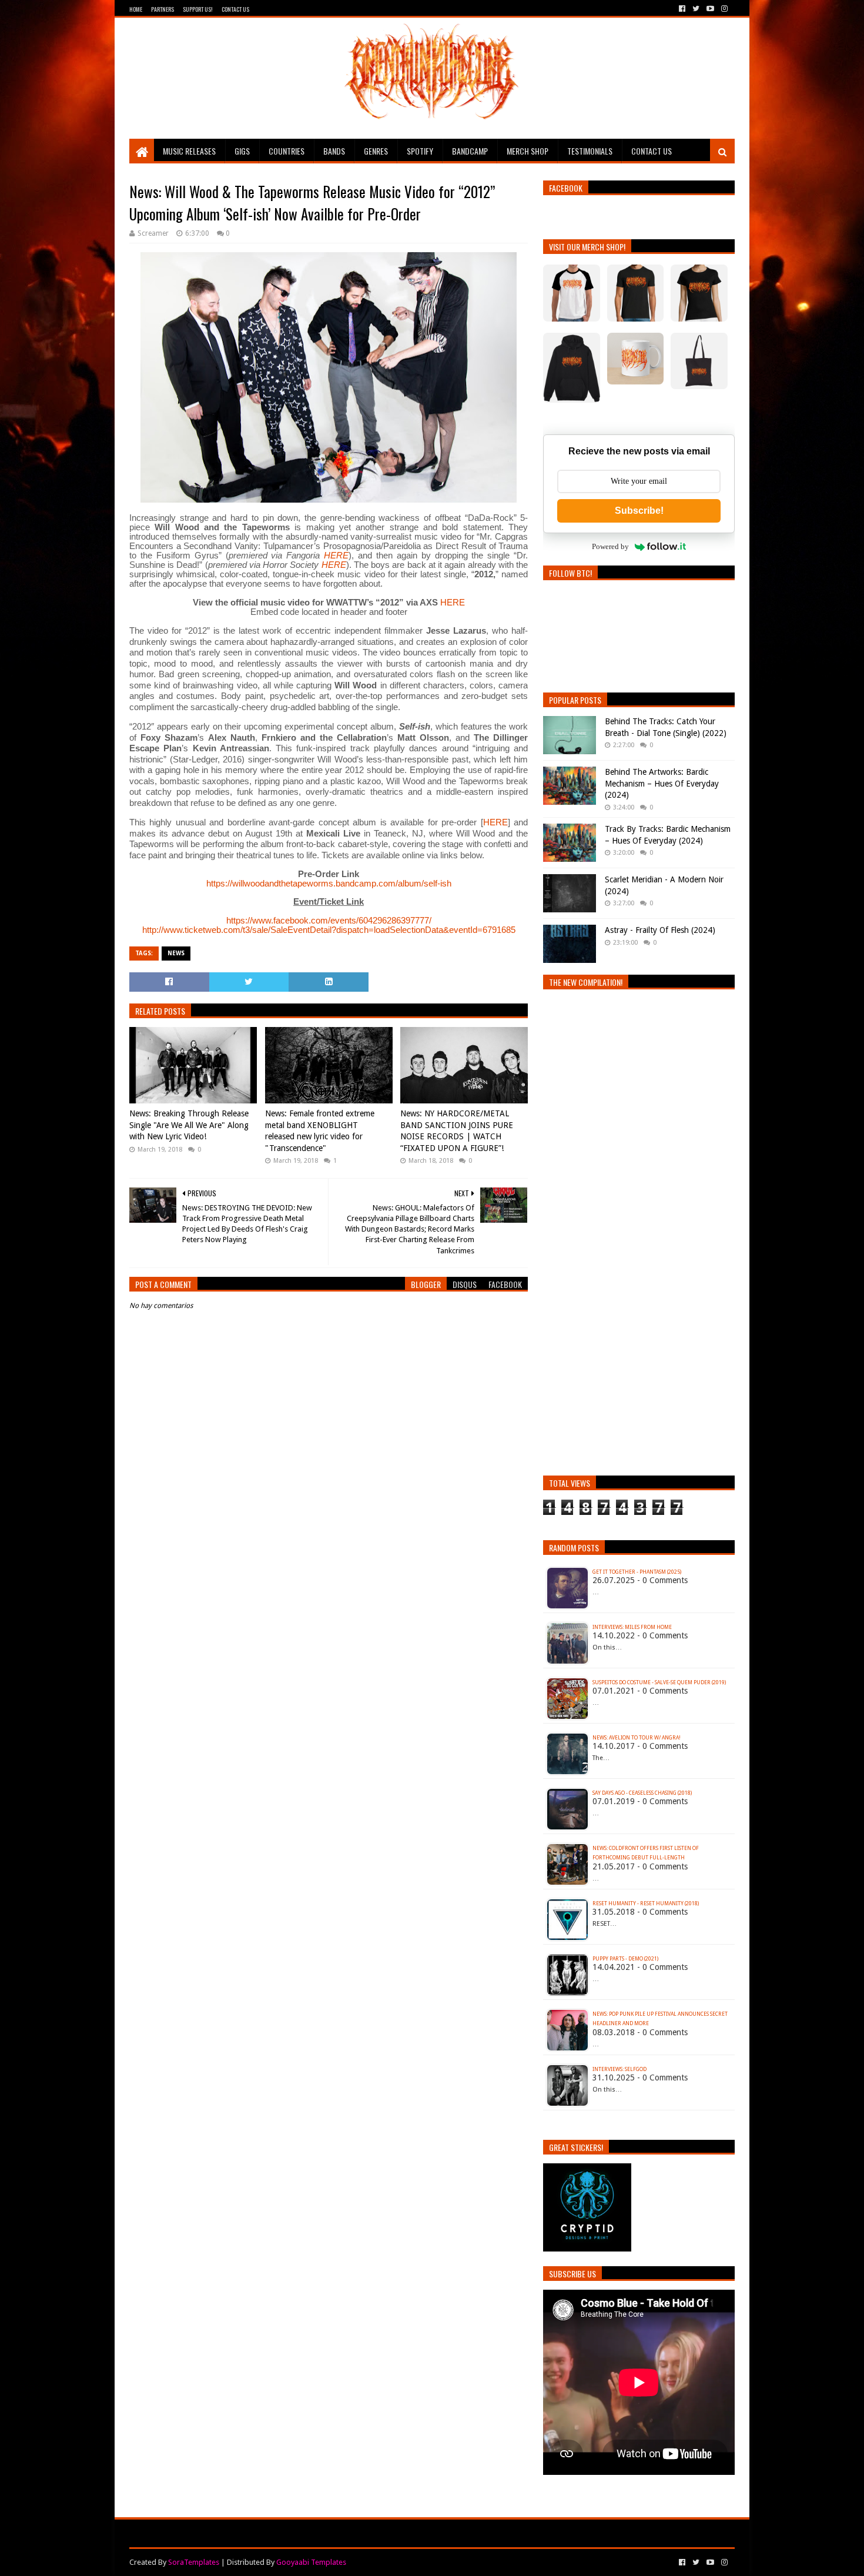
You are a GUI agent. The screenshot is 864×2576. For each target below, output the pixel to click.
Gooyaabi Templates (311, 2562)
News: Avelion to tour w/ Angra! (637, 1738)
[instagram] (723, 9)
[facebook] (682, 9)
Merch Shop (528, 151)
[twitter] (696, 9)
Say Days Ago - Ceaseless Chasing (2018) (642, 1793)
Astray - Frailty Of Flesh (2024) (660, 930)
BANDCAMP (470, 151)
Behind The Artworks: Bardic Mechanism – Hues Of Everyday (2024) (662, 783)
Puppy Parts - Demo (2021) (625, 1959)
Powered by (610, 546)
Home (136, 9)
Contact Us (235, 9)
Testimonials (590, 151)
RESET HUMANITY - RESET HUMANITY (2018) (646, 1903)
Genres (376, 151)
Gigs (242, 151)
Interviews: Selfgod (619, 2069)
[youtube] (710, 9)
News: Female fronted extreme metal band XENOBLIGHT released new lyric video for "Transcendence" (320, 1131)
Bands (334, 151)
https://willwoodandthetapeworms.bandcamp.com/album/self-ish (329, 883)
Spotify (420, 151)
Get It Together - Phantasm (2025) (637, 1572)
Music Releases (189, 151)
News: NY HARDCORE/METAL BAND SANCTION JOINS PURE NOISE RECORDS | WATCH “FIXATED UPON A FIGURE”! (457, 1131)
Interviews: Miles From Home (632, 1627)
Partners (163, 9)
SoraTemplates (194, 2562)
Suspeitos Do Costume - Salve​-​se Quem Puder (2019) (659, 1682)
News (176, 953)
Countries (287, 151)
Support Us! (198, 9)
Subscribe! (639, 511)
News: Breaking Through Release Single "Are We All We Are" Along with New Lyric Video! (189, 1125)
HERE (336, 555)
